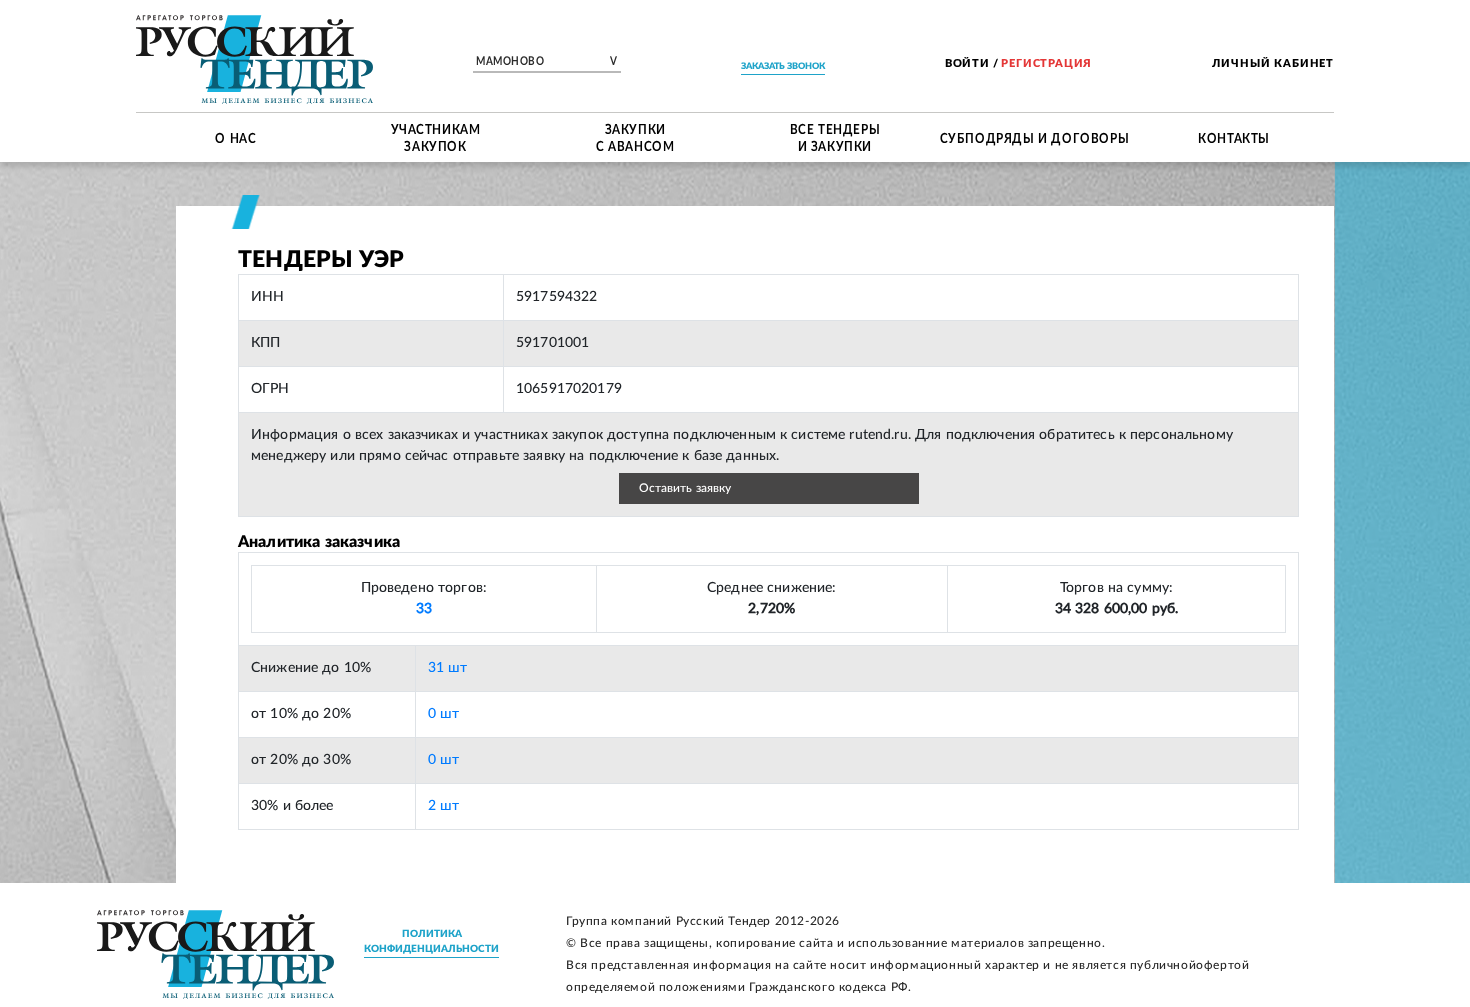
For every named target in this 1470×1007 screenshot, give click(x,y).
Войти (967, 63)
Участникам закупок (436, 137)
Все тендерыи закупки (835, 137)
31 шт (448, 668)
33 (424, 609)
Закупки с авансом (635, 137)
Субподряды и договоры (1035, 137)
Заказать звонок (783, 66)
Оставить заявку (685, 488)
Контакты (1234, 137)
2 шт (444, 806)
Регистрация (1046, 63)
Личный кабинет (1273, 63)
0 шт (444, 714)
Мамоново (547, 62)
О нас (235, 137)
